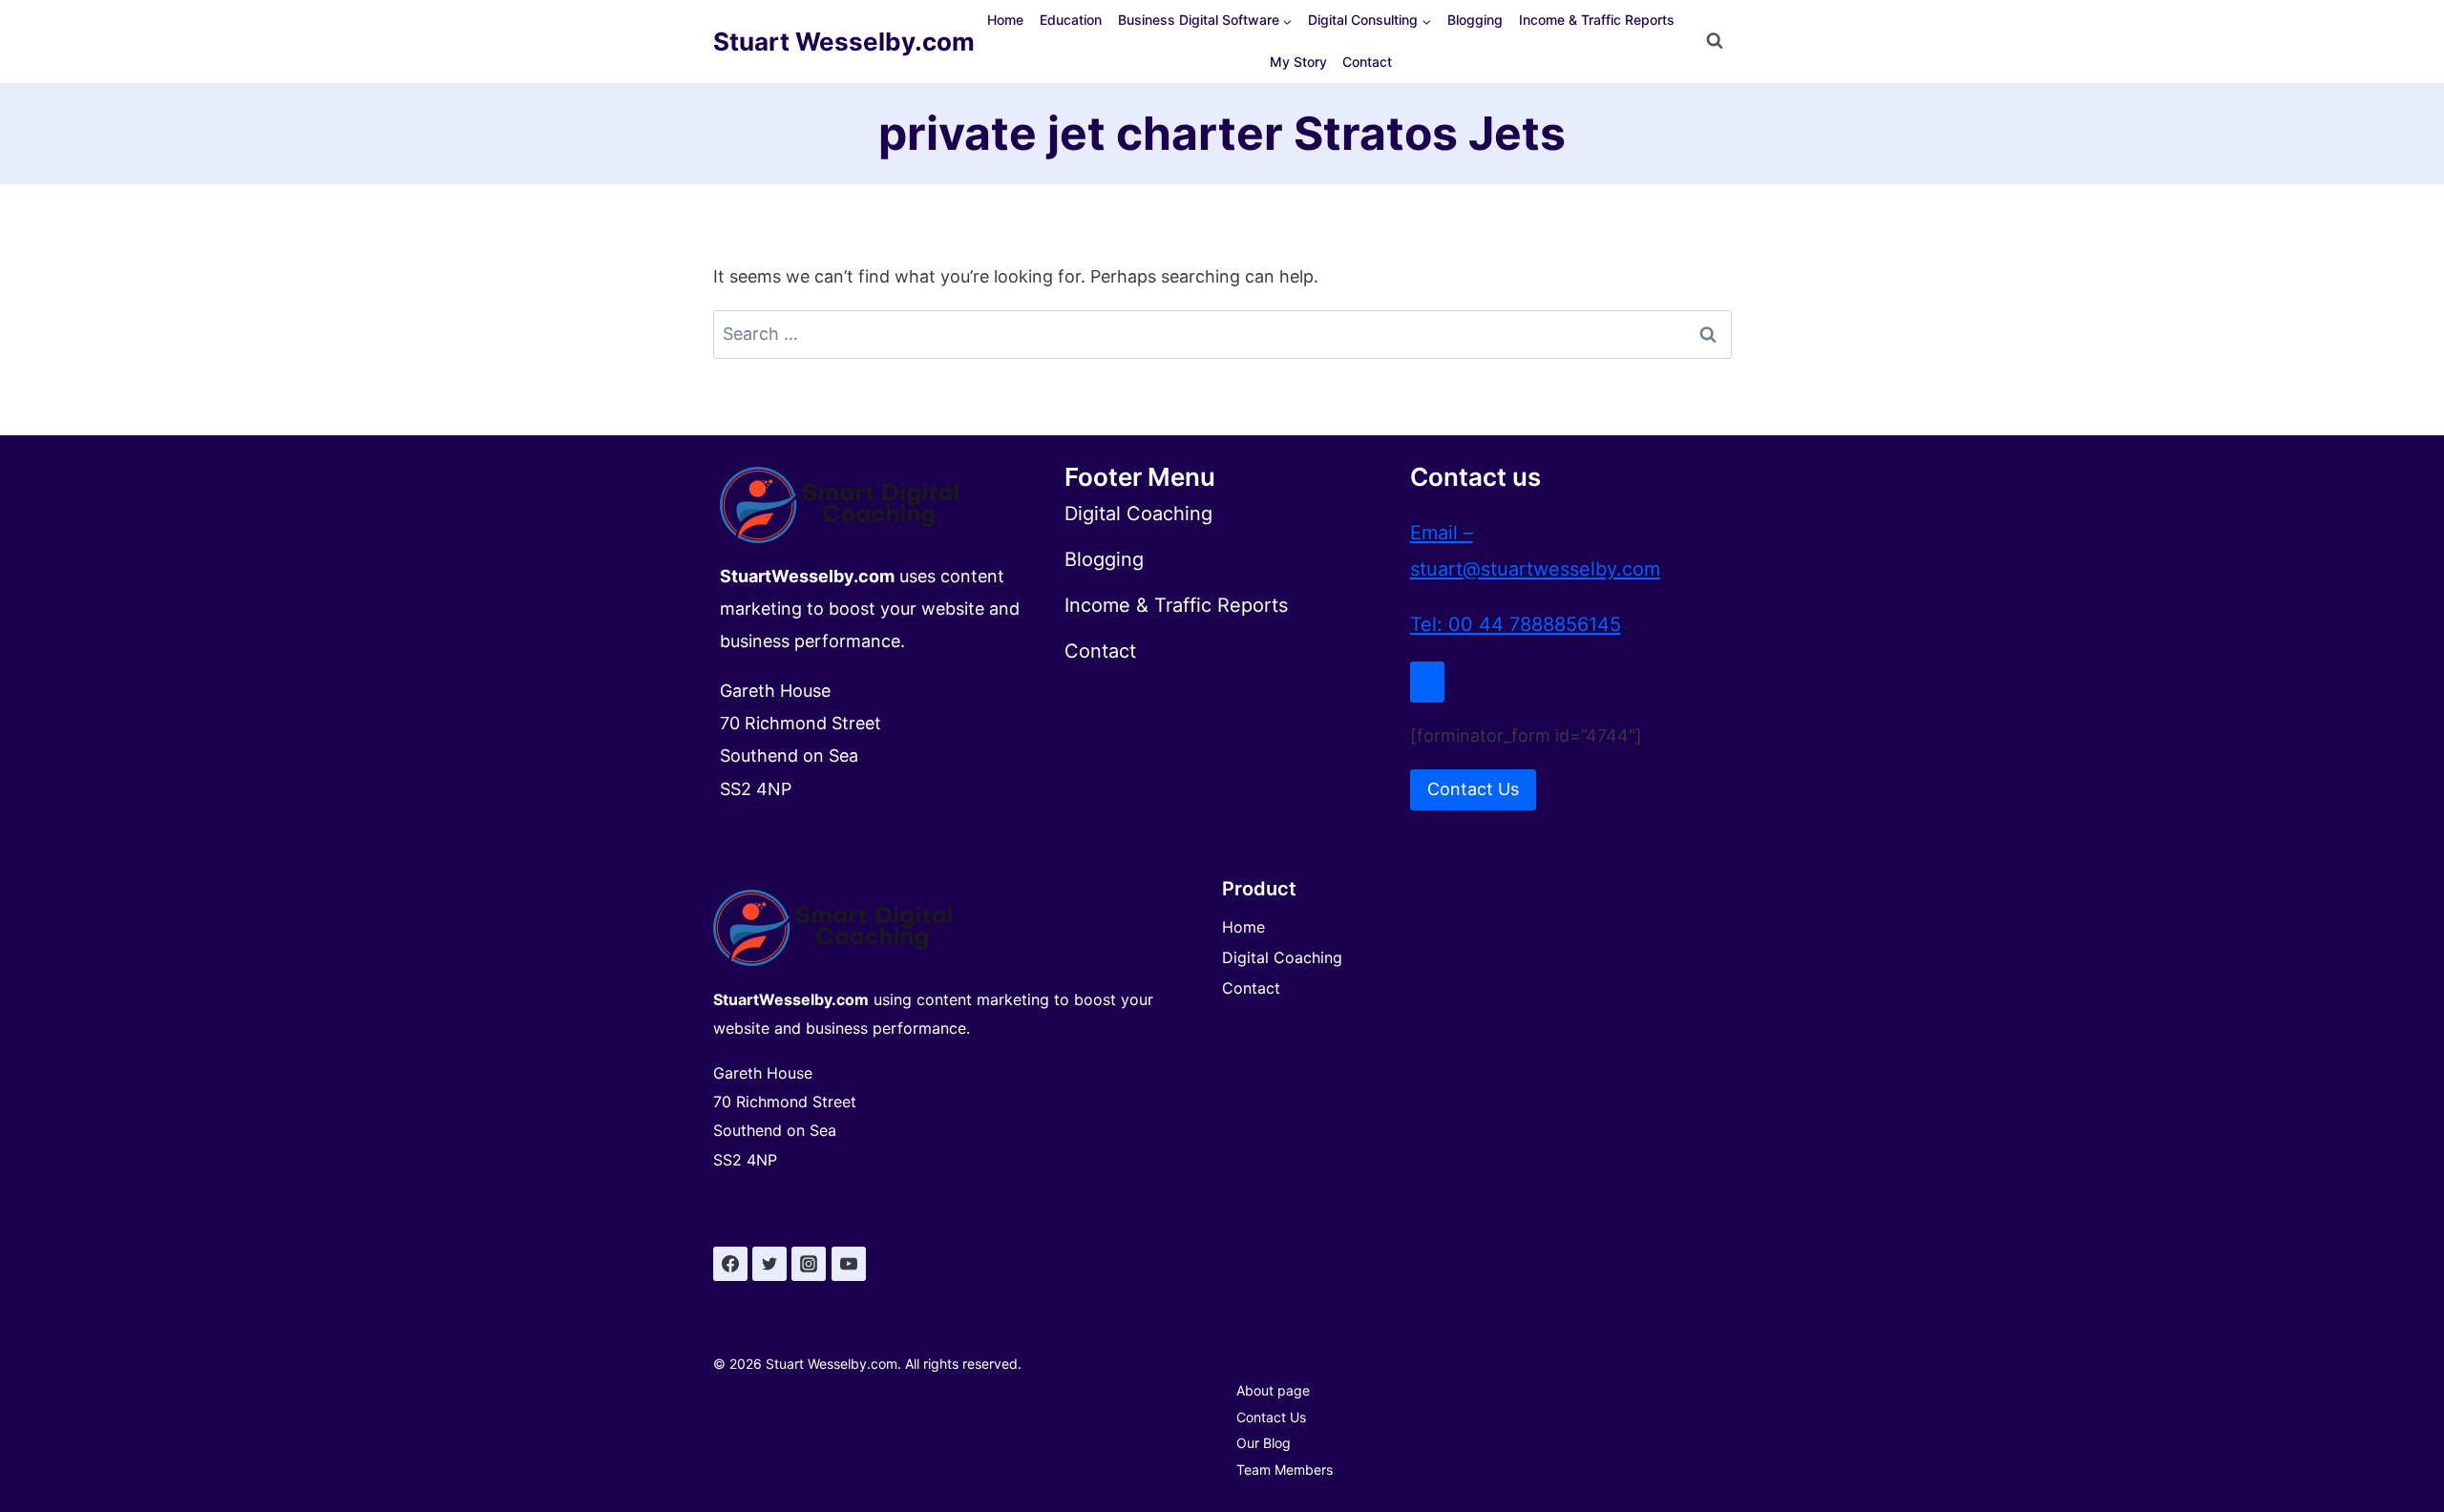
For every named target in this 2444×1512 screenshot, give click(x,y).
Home (1005, 20)
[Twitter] (769, 1264)
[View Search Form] (1715, 41)
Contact (1367, 62)
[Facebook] (730, 1264)
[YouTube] (849, 1264)
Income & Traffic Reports (1597, 20)
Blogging (1475, 20)
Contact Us (1271, 1417)
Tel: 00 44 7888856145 (1516, 624)
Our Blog (1264, 1443)
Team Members (1285, 1470)
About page (1273, 1390)
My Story (1298, 62)
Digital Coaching (1282, 957)
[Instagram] (809, 1264)
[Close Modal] (1427, 682)
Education (1071, 20)
